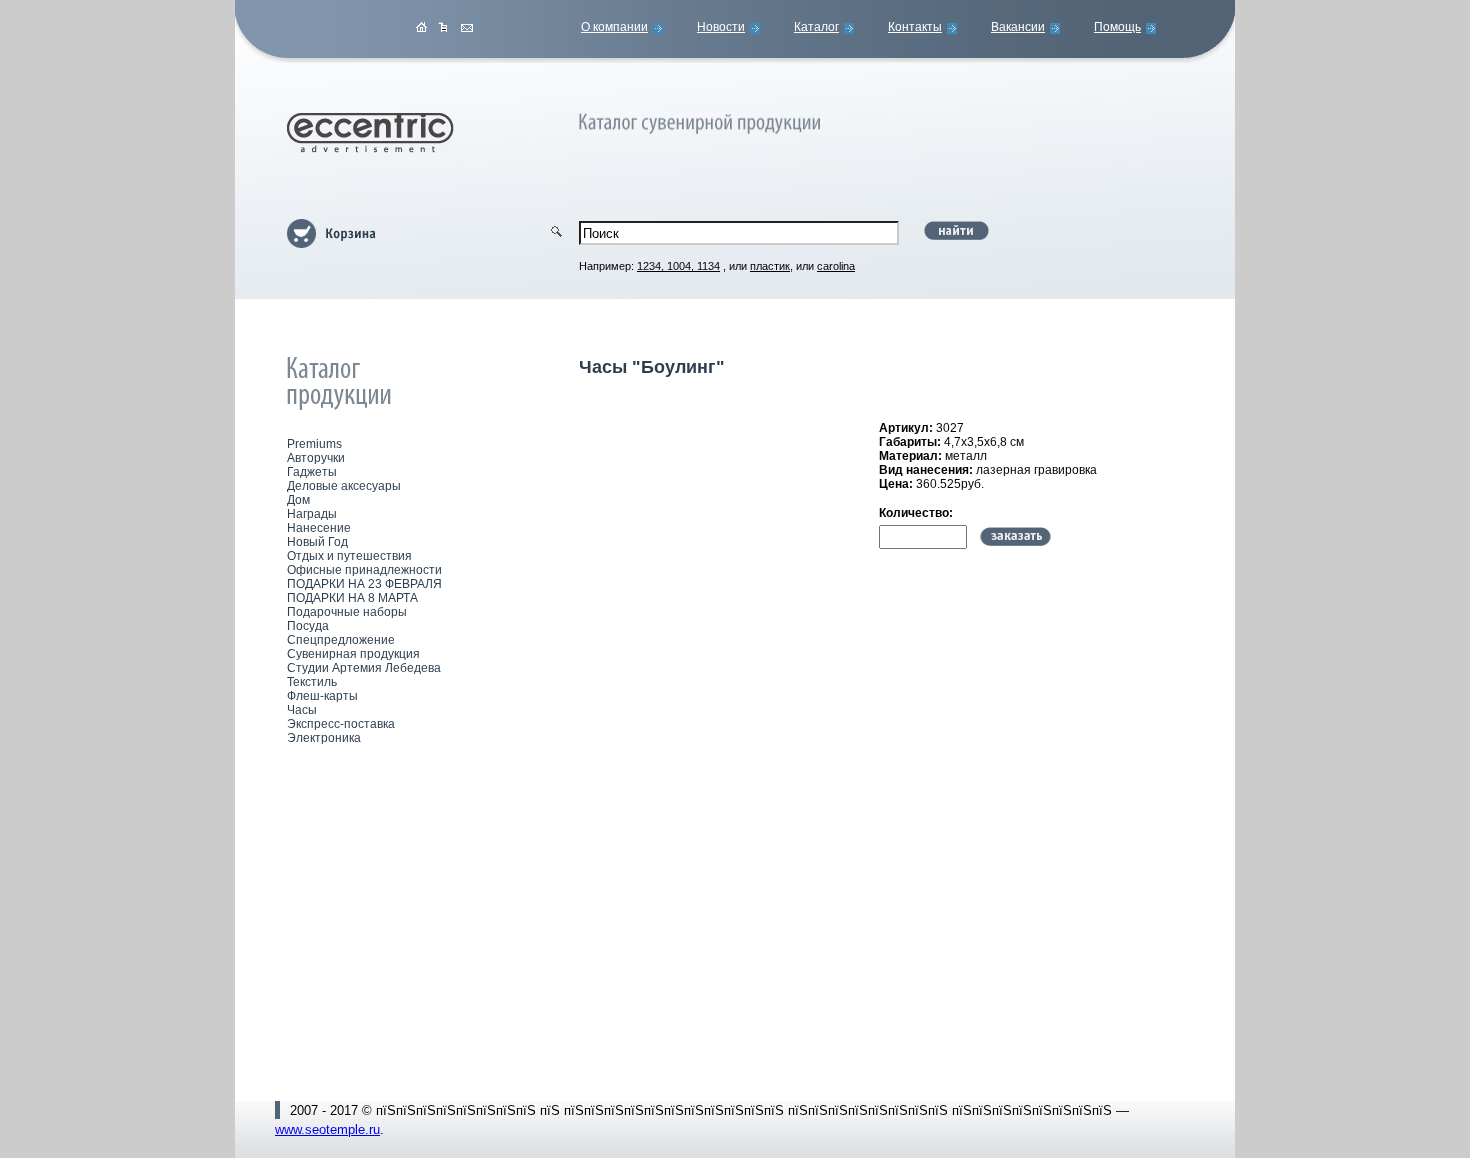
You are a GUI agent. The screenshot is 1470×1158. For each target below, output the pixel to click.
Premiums (314, 444)
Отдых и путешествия (349, 556)
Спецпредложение (341, 640)
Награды (312, 514)
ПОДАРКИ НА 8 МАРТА (352, 598)
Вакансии (1018, 27)
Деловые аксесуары (344, 486)
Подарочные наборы (347, 612)
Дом (298, 500)
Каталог (816, 27)
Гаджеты (312, 472)
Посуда (308, 626)
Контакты (915, 27)
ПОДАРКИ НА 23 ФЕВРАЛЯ (364, 584)
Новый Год (317, 542)
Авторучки (316, 458)
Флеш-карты (322, 696)
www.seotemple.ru (327, 1129)
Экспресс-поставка (341, 724)
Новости (721, 27)
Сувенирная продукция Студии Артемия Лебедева (364, 661)
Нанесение (319, 528)
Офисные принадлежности (364, 570)
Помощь (1117, 27)
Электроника (324, 738)
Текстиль (312, 682)
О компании (614, 27)
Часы (302, 710)
